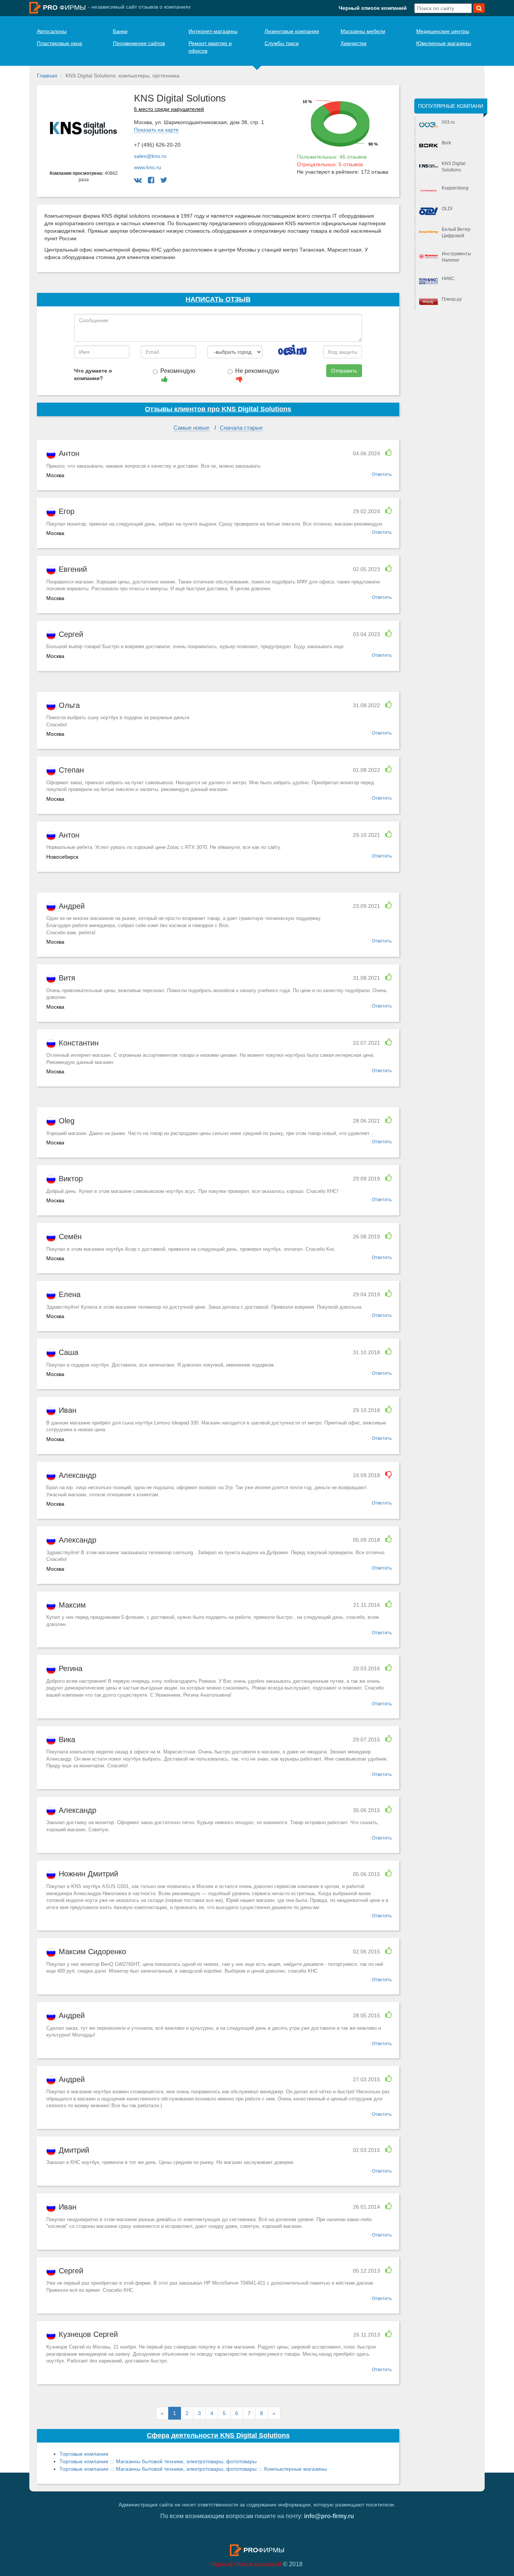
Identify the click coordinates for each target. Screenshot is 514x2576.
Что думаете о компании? (93, 374)
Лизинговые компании (292, 31)
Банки (120, 31)
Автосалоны (52, 31)
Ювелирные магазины (444, 43)
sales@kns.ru (150, 156)
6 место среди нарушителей (169, 109)
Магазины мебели (363, 31)
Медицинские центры (443, 31)
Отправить (344, 371)
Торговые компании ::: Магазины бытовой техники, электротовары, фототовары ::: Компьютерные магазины (193, 2469)
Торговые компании (84, 2454)
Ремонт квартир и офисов (210, 47)
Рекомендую (178, 371)
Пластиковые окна (59, 43)
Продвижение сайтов (139, 43)
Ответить (382, 474)
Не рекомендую (257, 371)
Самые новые (191, 428)
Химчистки (354, 43)
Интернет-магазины (213, 31)
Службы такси (282, 43)
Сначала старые (241, 428)
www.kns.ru (148, 167)
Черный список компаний (373, 8)
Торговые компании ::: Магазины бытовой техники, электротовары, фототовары (158, 2461)
